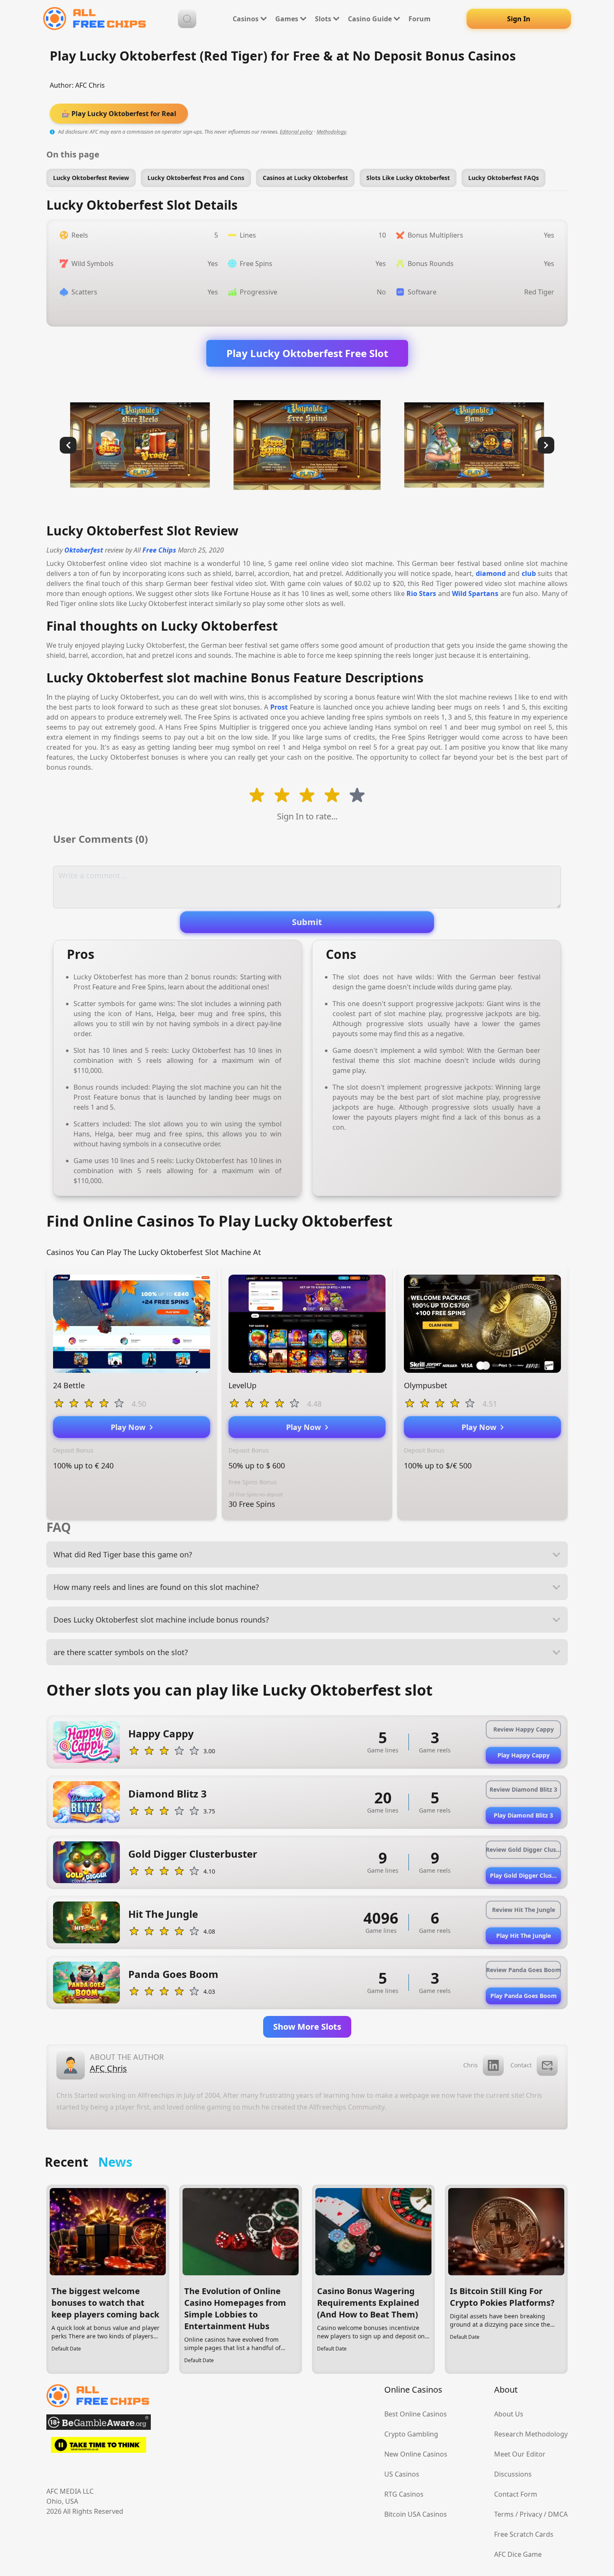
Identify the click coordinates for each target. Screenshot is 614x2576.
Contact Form (516, 2494)
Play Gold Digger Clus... (523, 1875)
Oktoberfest (84, 550)
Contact (521, 2065)
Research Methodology (531, 2434)
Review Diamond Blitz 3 (523, 1789)
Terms (504, 2514)
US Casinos (402, 2474)
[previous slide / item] (68, 445)
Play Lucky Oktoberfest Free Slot (307, 353)
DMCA (558, 2514)
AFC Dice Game (518, 2554)
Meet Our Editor (520, 2454)
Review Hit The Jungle (524, 1910)
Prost (279, 707)
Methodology (331, 132)
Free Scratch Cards (524, 2534)
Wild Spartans (475, 593)
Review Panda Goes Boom (524, 1970)
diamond (491, 573)
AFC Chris (90, 85)
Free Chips (159, 550)
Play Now (130, 1427)
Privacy (531, 2514)
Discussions (513, 2474)
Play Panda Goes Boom (524, 1996)
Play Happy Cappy (524, 1755)
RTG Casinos (404, 2494)
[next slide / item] (546, 445)
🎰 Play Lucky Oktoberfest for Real (119, 114)
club (529, 573)
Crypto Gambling (411, 2434)
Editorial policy (296, 132)
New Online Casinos (416, 2454)
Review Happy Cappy (524, 1729)
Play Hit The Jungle (524, 1936)
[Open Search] (187, 19)
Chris (471, 2065)
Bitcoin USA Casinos (416, 2514)
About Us (509, 2414)
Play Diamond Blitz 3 (523, 1815)
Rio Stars (421, 593)
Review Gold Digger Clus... (523, 1850)
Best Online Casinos (416, 2414)
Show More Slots (307, 2027)
